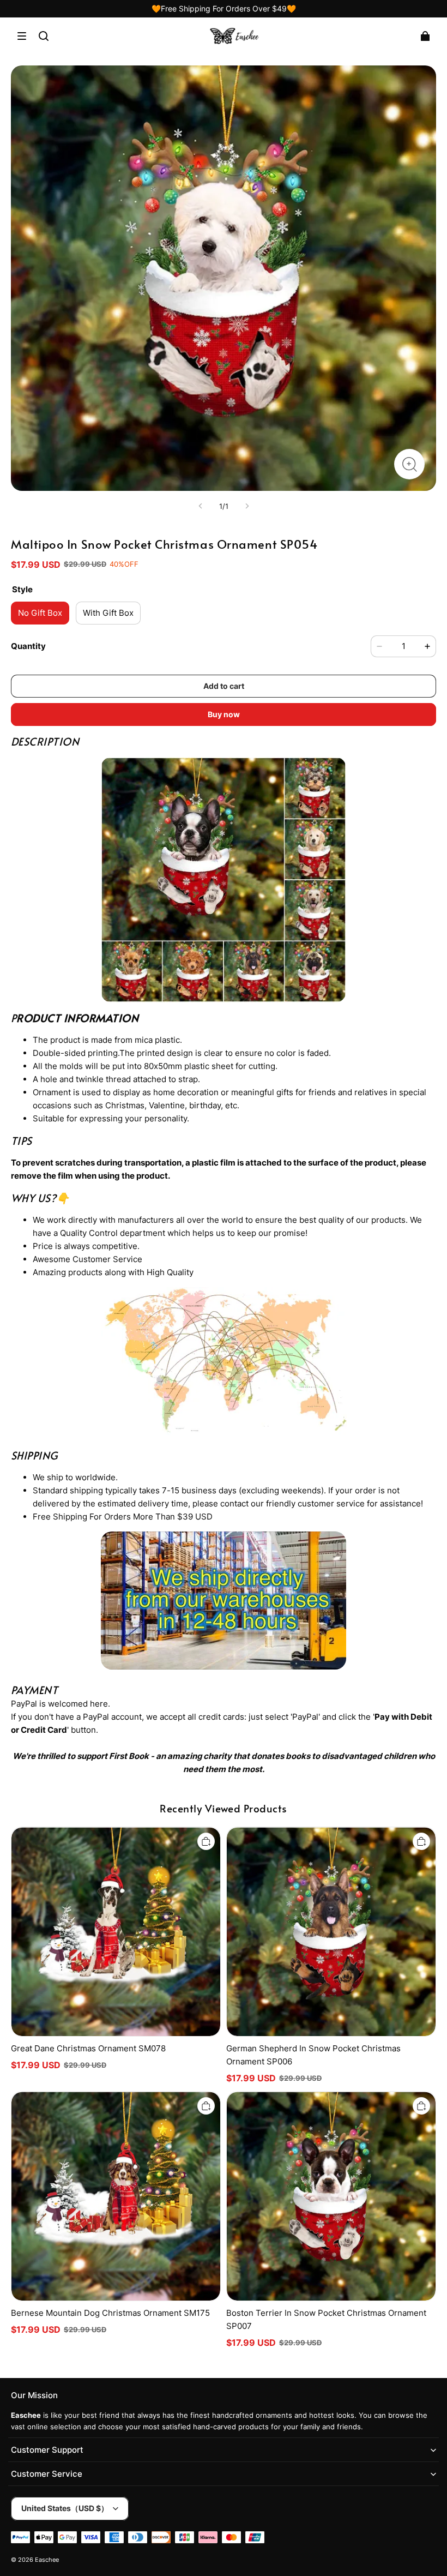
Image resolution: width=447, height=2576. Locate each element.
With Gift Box (108, 613)
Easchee (47, 2560)
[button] (22, 36)
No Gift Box (40, 613)
